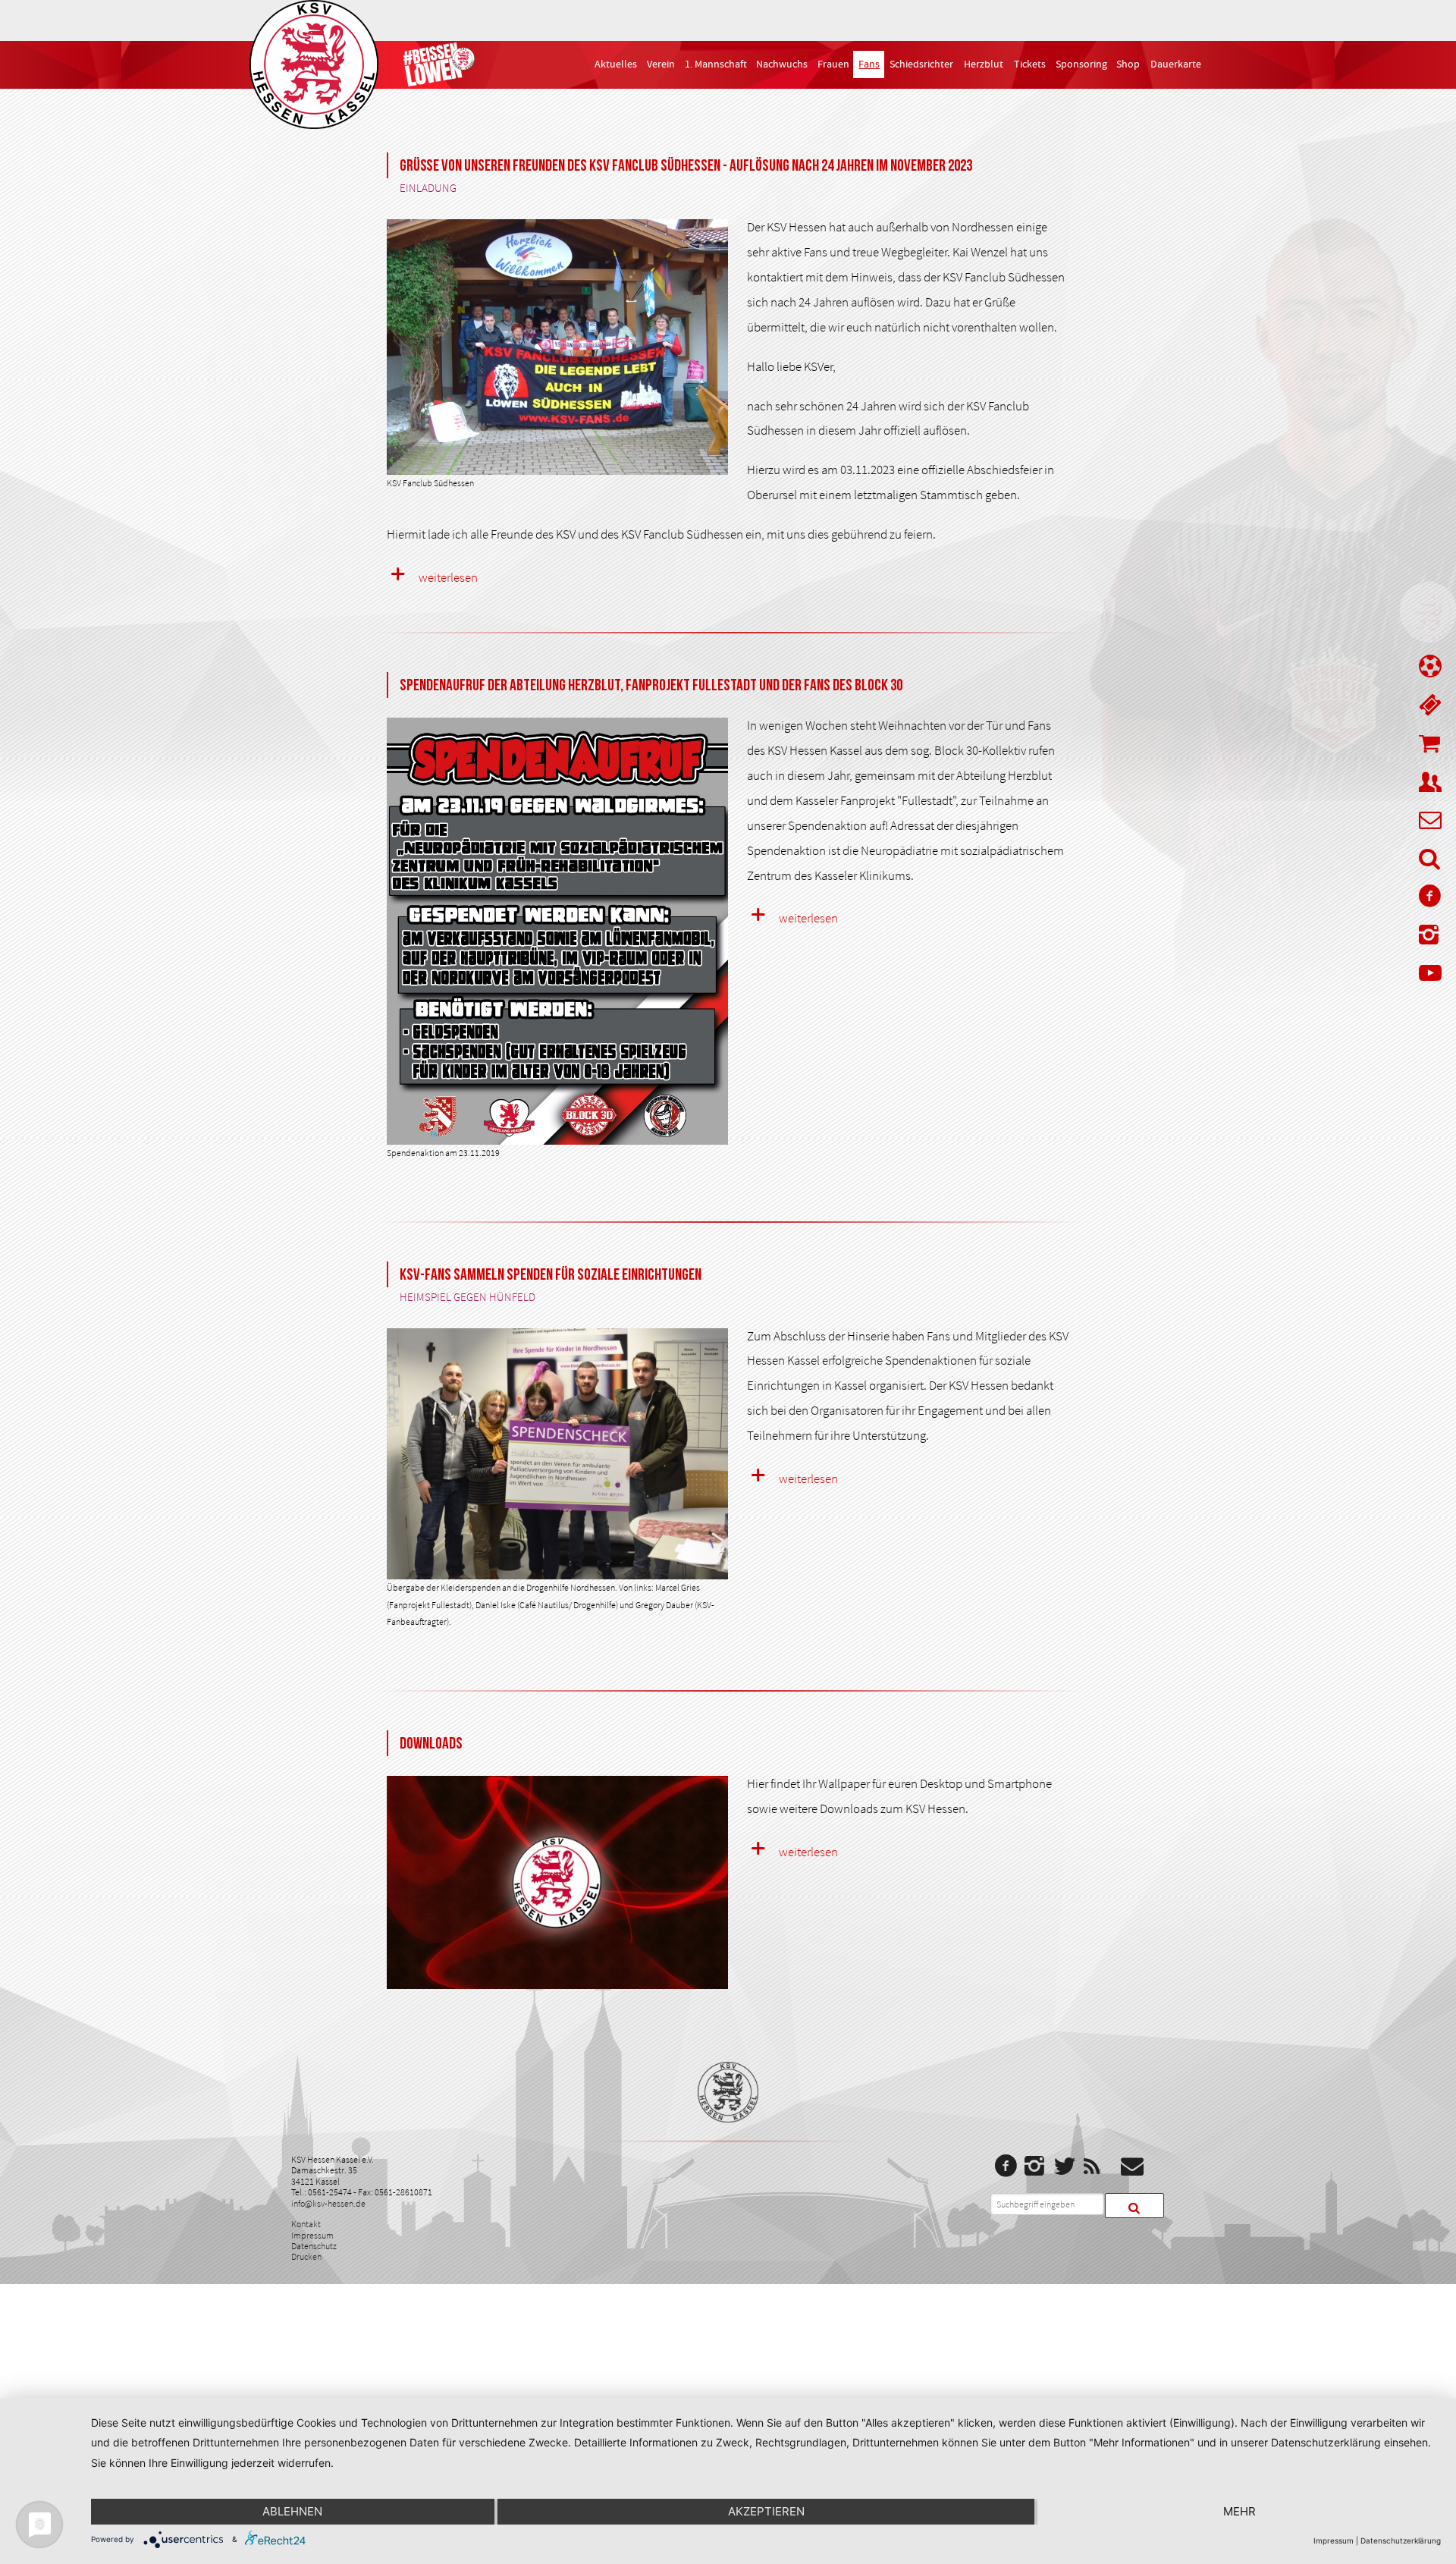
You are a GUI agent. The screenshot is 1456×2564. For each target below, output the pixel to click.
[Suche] (1430, 862)
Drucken (306, 2256)
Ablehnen (292, 2511)
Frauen (833, 64)
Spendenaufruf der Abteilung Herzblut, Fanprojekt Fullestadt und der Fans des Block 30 (651, 685)
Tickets (1030, 64)
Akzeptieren (766, 2511)
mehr (1239, 2511)
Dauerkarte (1176, 64)
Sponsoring (1081, 64)
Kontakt (306, 2224)
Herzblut (984, 64)
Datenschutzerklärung (1401, 2540)
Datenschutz (314, 2246)
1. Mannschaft (716, 64)
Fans (869, 64)
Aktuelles (616, 64)
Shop (1128, 64)
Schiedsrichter (921, 64)
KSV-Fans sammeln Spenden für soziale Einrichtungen (551, 1275)
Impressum (312, 2235)
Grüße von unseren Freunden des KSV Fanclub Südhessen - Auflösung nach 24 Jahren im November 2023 (686, 166)
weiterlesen (448, 577)
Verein (661, 64)
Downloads (431, 1744)
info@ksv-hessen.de (328, 2203)
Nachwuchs (782, 64)
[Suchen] (1134, 2206)
